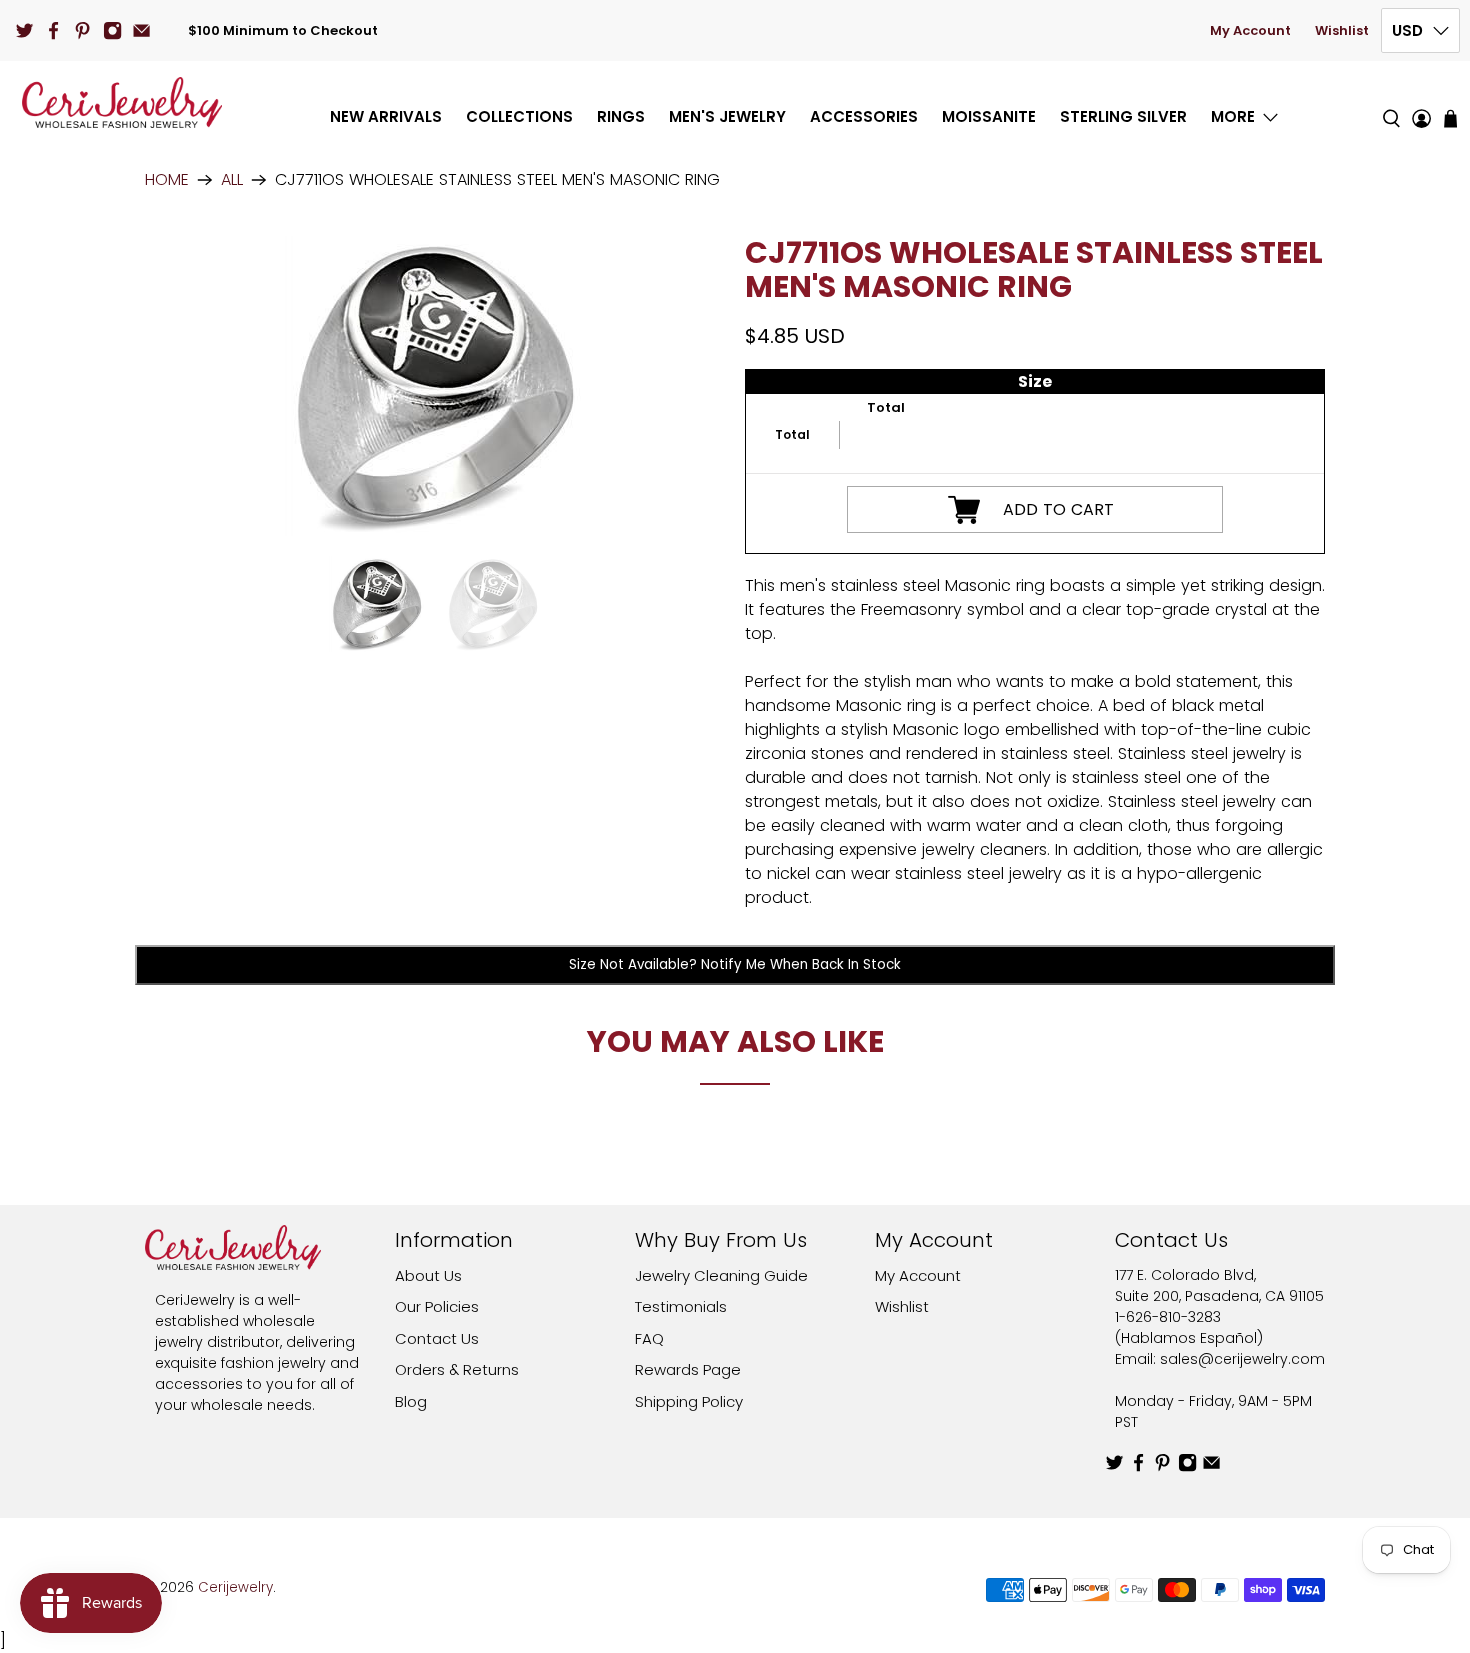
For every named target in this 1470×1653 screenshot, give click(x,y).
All (232, 180)
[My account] (1421, 102)
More (1233, 116)
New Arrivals (386, 116)
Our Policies (437, 1306)
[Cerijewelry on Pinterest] (82, 30)
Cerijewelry (235, 1587)
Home (167, 180)
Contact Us (437, 1338)
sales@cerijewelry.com (1242, 1359)
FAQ (649, 1338)
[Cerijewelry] (122, 102)
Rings (621, 116)
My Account (1250, 30)
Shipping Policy (689, 1401)
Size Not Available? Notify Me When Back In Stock (735, 964)
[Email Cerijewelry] (141, 30)
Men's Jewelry (727, 116)
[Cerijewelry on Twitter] (24, 30)
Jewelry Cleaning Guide (721, 1275)
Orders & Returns (457, 1369)
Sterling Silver (1123, 116)
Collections (519, 116)
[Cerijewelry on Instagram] (112, 30)
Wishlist (1342, 30)
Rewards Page (688, 1369)
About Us (428, 1275)
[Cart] (1450, 118)
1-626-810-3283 (1168, 1317)
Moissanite (989, 116)
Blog (411, 1401)
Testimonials (681, 1306)
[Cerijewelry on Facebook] (53, 30)
